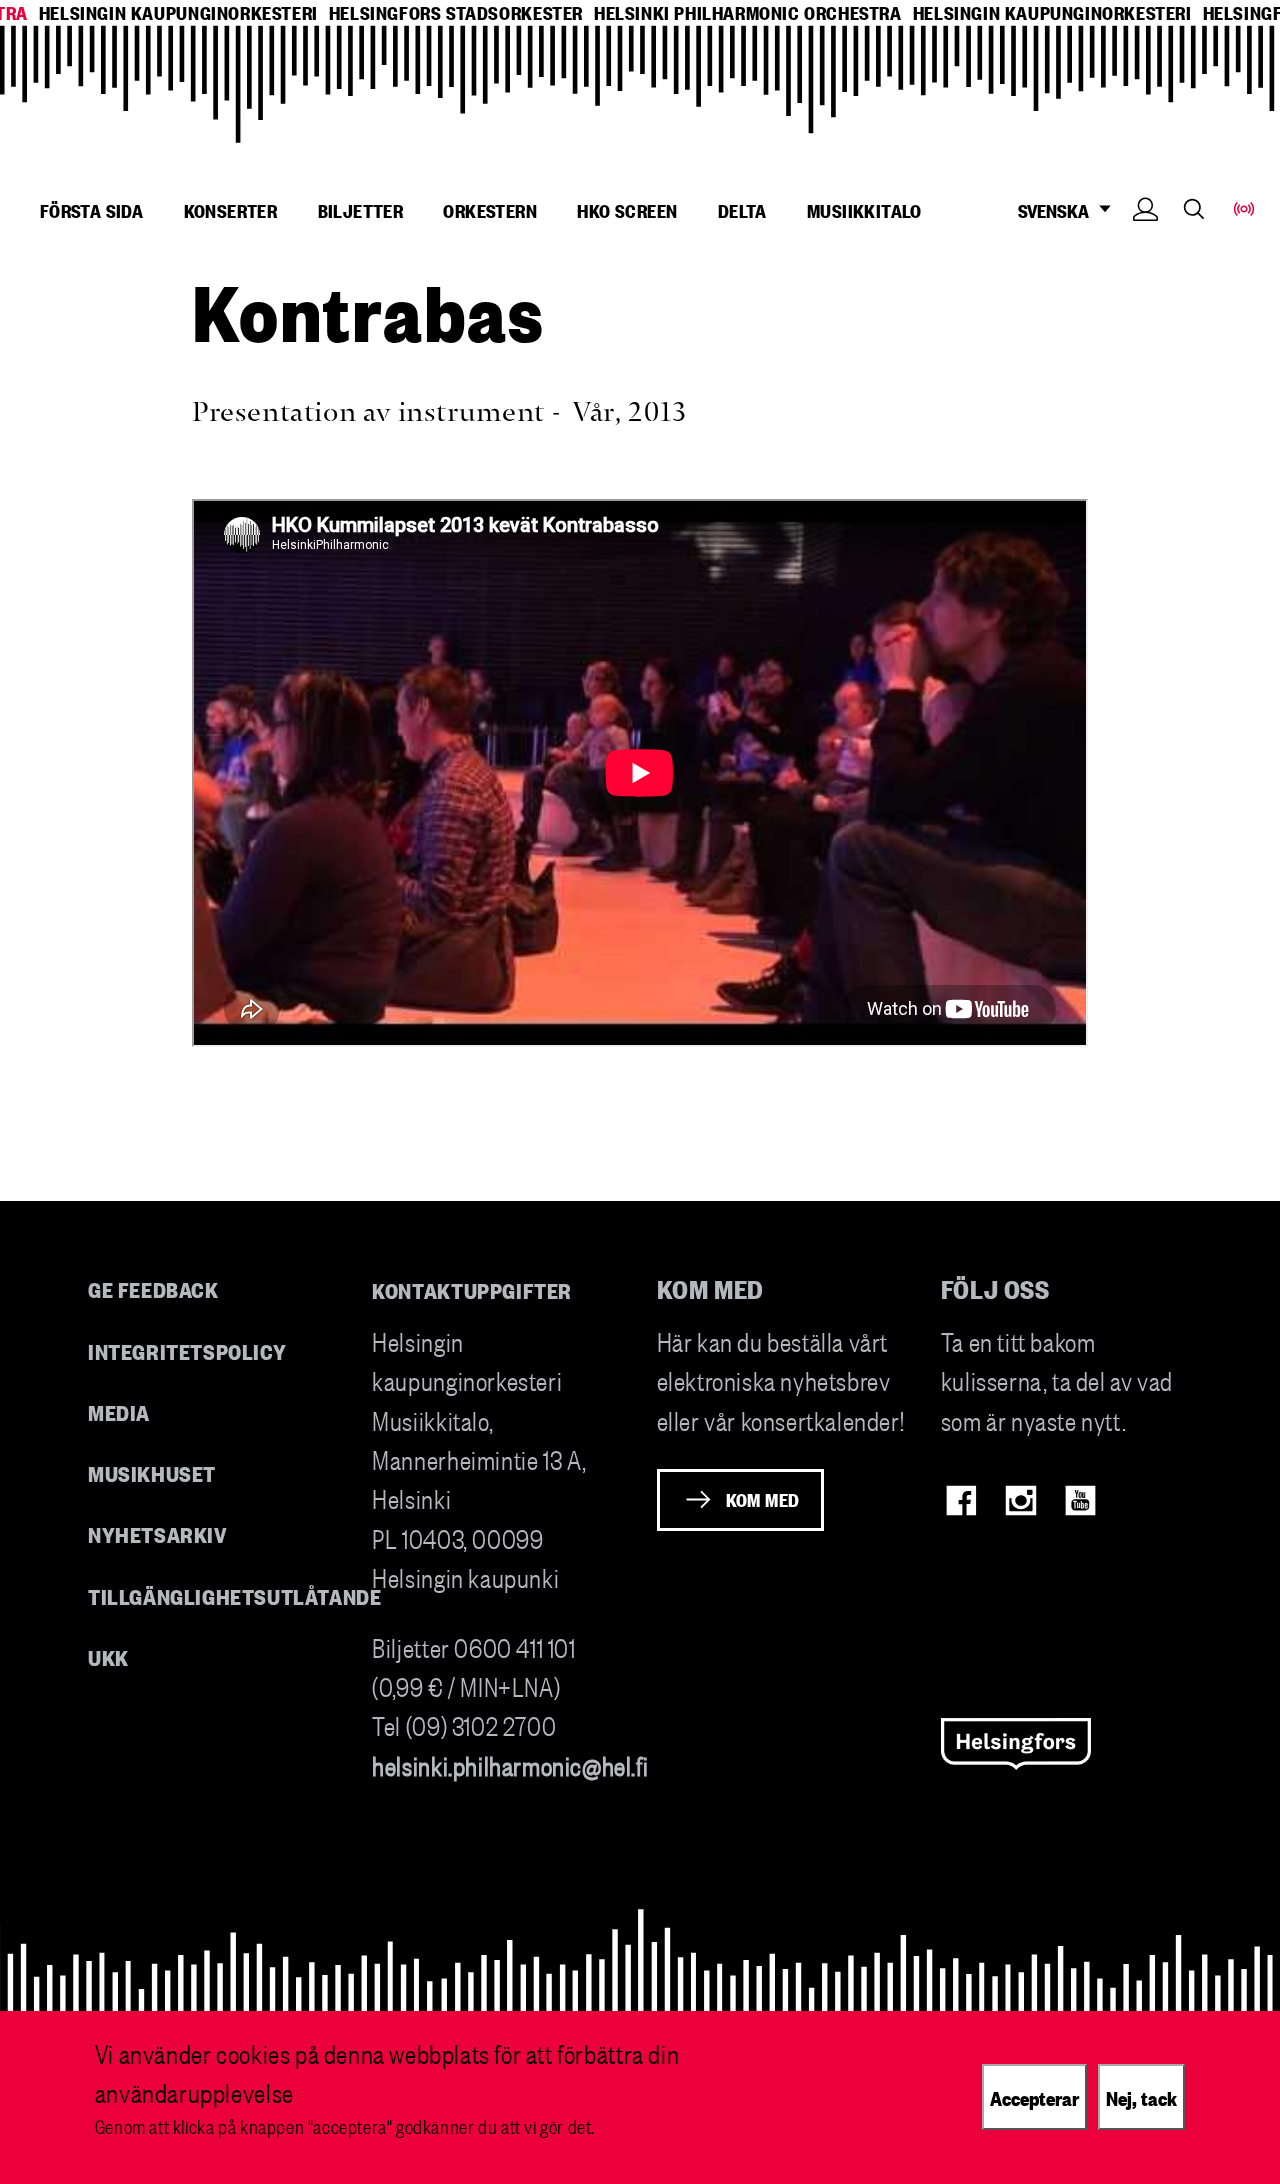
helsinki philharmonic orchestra (748, 12)
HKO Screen (627, 210)
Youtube (1080, 1500)
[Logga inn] (1145, 239)
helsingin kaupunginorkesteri (178, 12)
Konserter (231, 210)
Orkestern (490, 210)
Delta (742, 210)
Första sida (91, 210)
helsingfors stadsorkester (456, 12)
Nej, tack (1141, 2097)
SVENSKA (1053, 210)
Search (1194, 208)
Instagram (1020, 1500)
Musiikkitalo (864, 210)
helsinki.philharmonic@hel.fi (510, 1764)
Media (119, 1411)
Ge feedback (153, 1288)
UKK (108, 1656)
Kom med (763, 1499)
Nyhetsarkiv (158, 1533)
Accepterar (1034, 2097)
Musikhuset (152, 1472)
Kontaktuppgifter (472, 1289)
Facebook (961, 1500)
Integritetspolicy (187, 1350)
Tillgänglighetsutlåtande (235, 1595)
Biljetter (361, 210)
